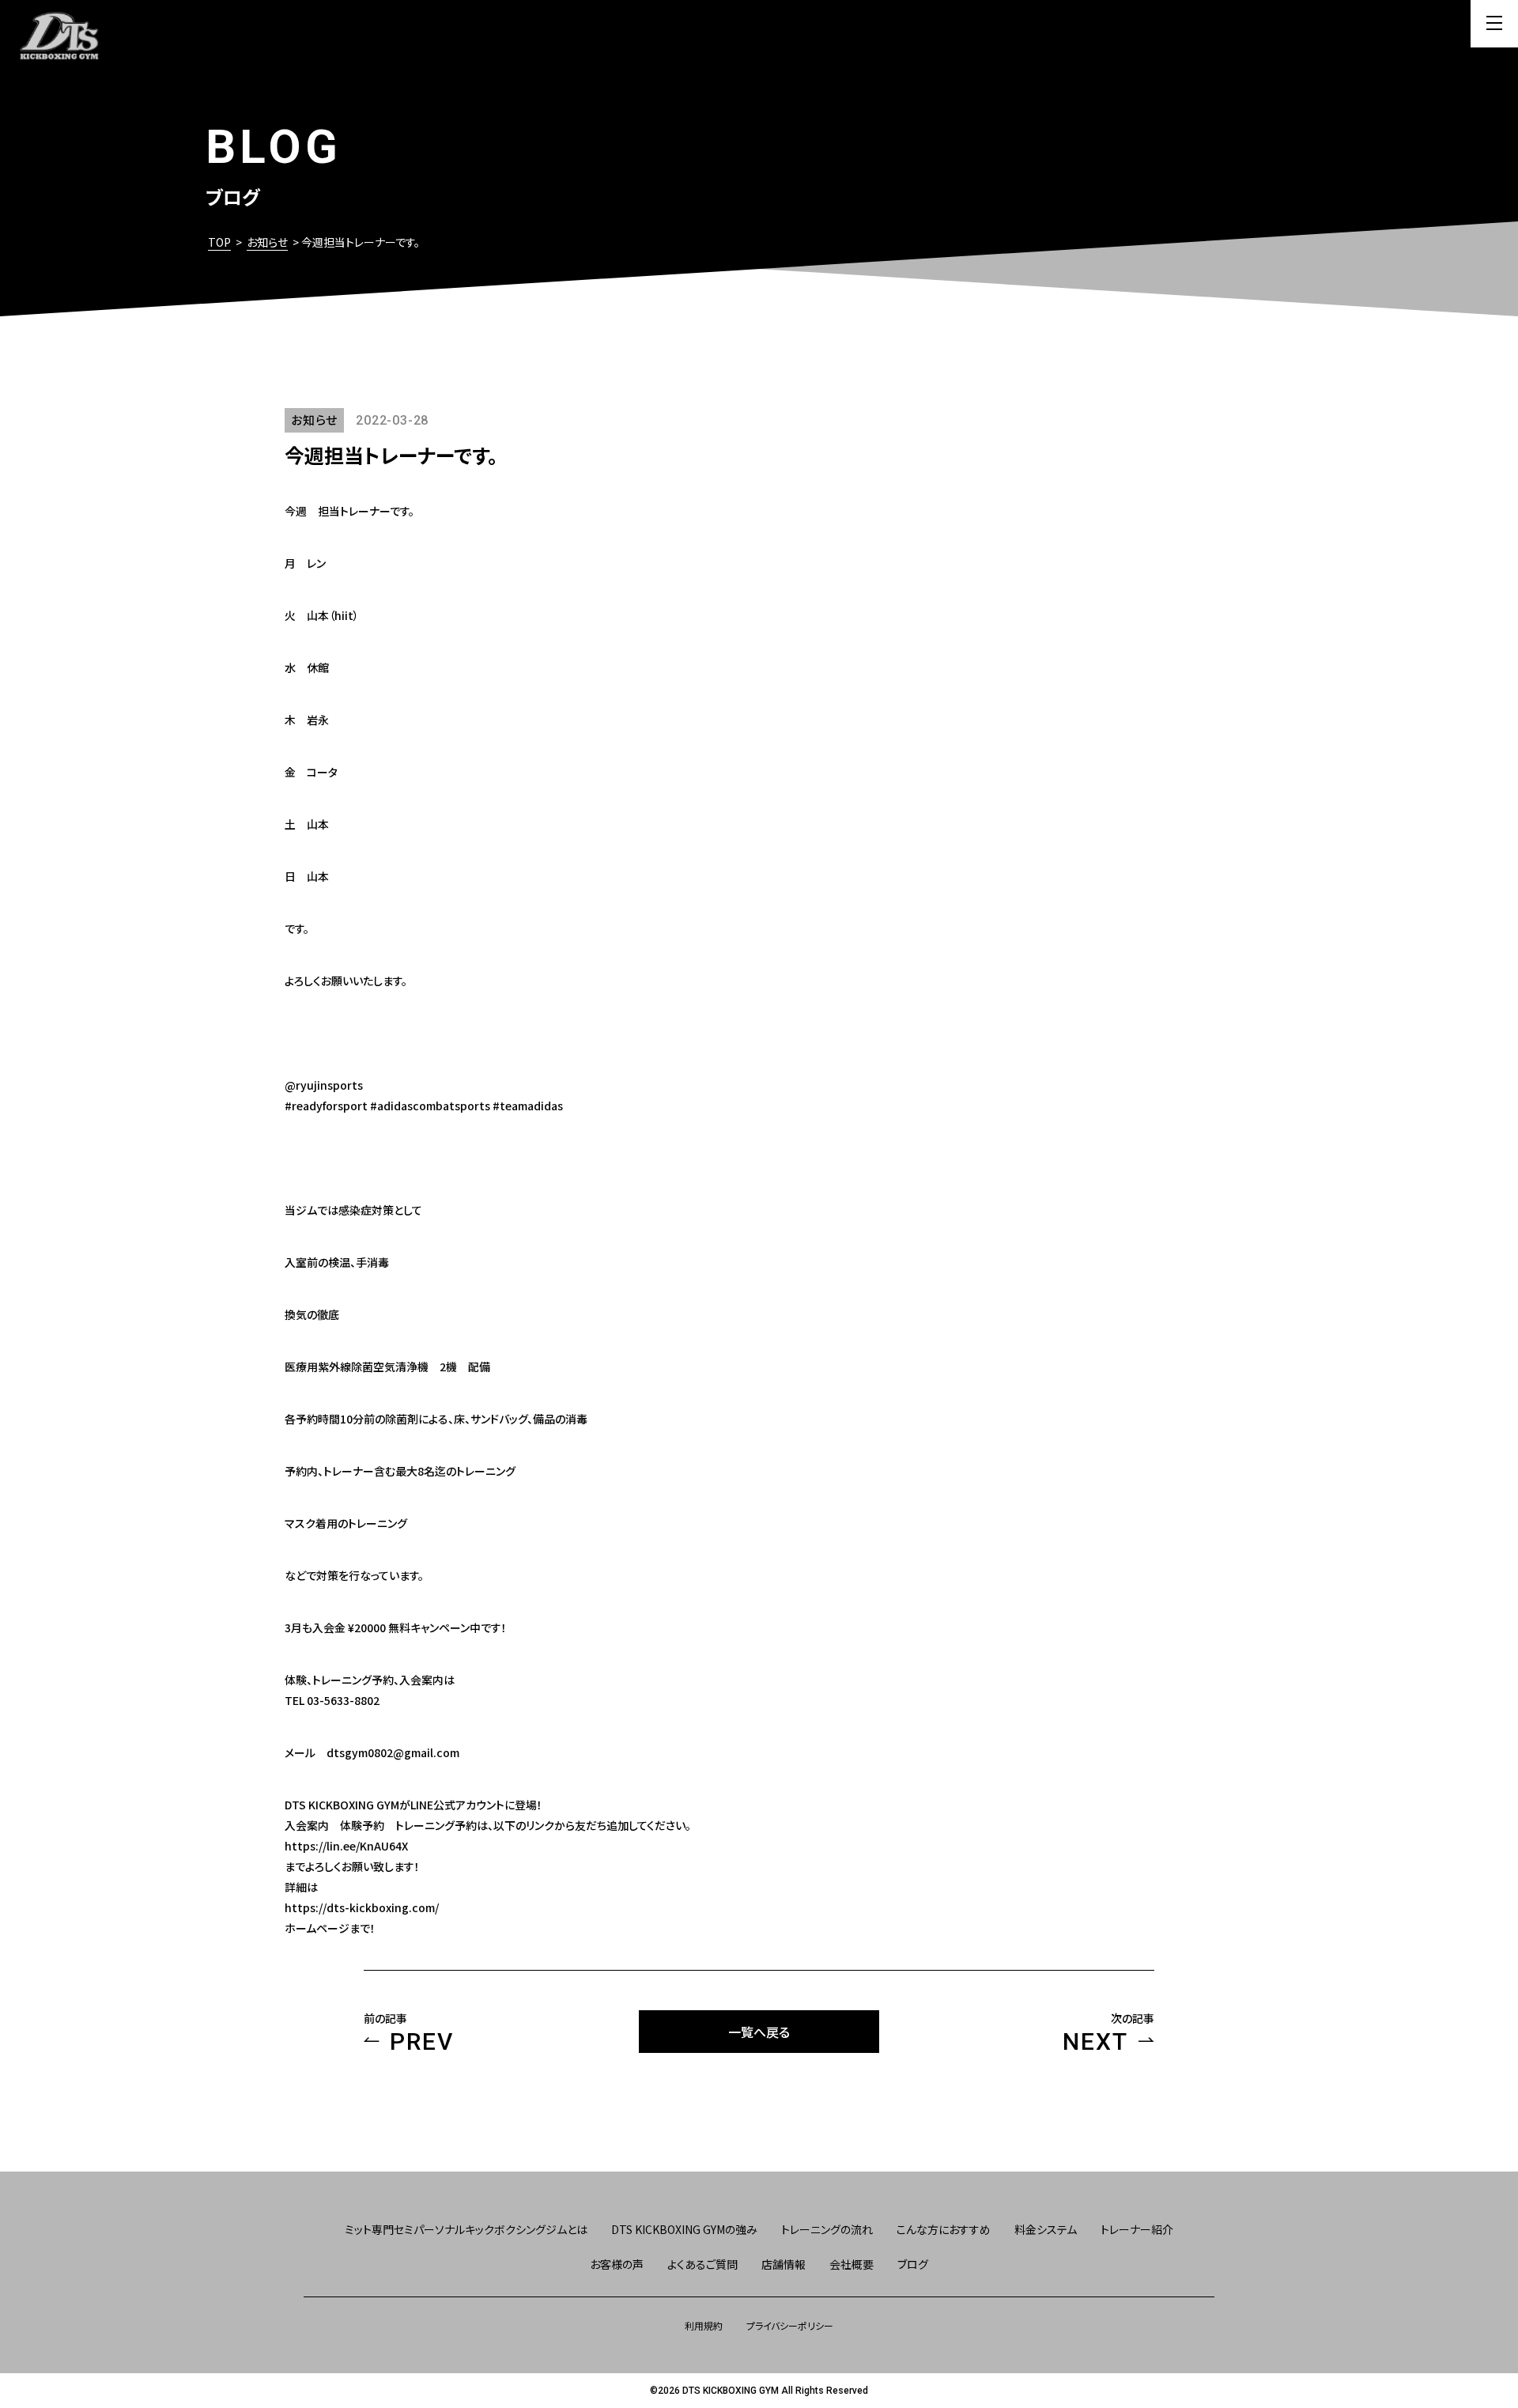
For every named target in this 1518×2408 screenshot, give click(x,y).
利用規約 (704, 2325)
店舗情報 (784, 2264)
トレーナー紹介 (1137, 2229)
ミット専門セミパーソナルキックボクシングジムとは (466, 2229)
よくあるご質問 (702, 2264)
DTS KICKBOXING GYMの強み (684, 2229)
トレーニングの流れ (827, 2229)
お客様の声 (617, 2264)
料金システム (1046, 2229)
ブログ (913, 2264)
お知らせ (267, 242)
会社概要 (852, 2264)
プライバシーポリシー (790, 2325)
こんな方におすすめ (944, 2229)
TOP (219, 242)
